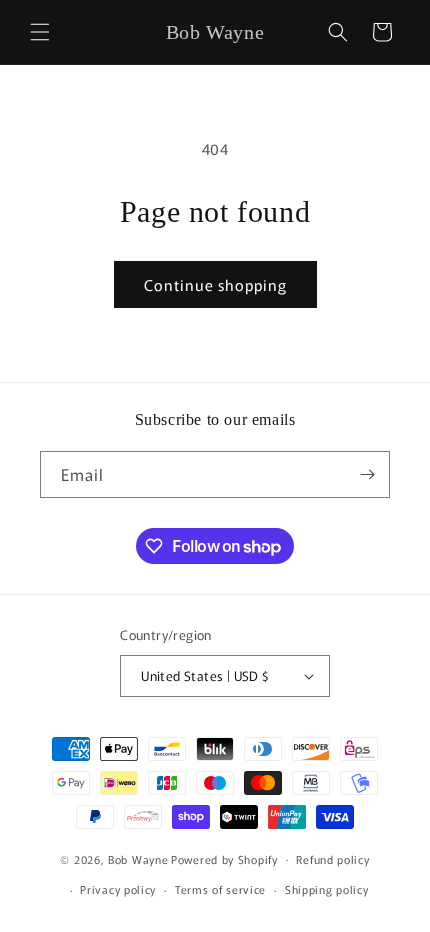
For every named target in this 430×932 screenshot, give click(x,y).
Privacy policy (118, 889)
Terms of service (220, 889)
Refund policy (332, 859)
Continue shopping (215, 284)
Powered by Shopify (224, 858)
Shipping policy (327, 889)
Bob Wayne (138, 858)
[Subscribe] (367, 474)
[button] (40, 32)
